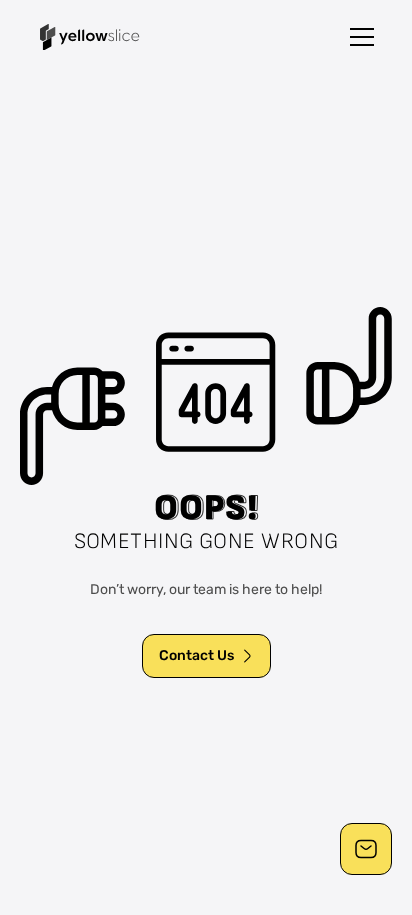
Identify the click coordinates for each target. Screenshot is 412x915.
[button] (362, 37)
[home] (90, 37)
